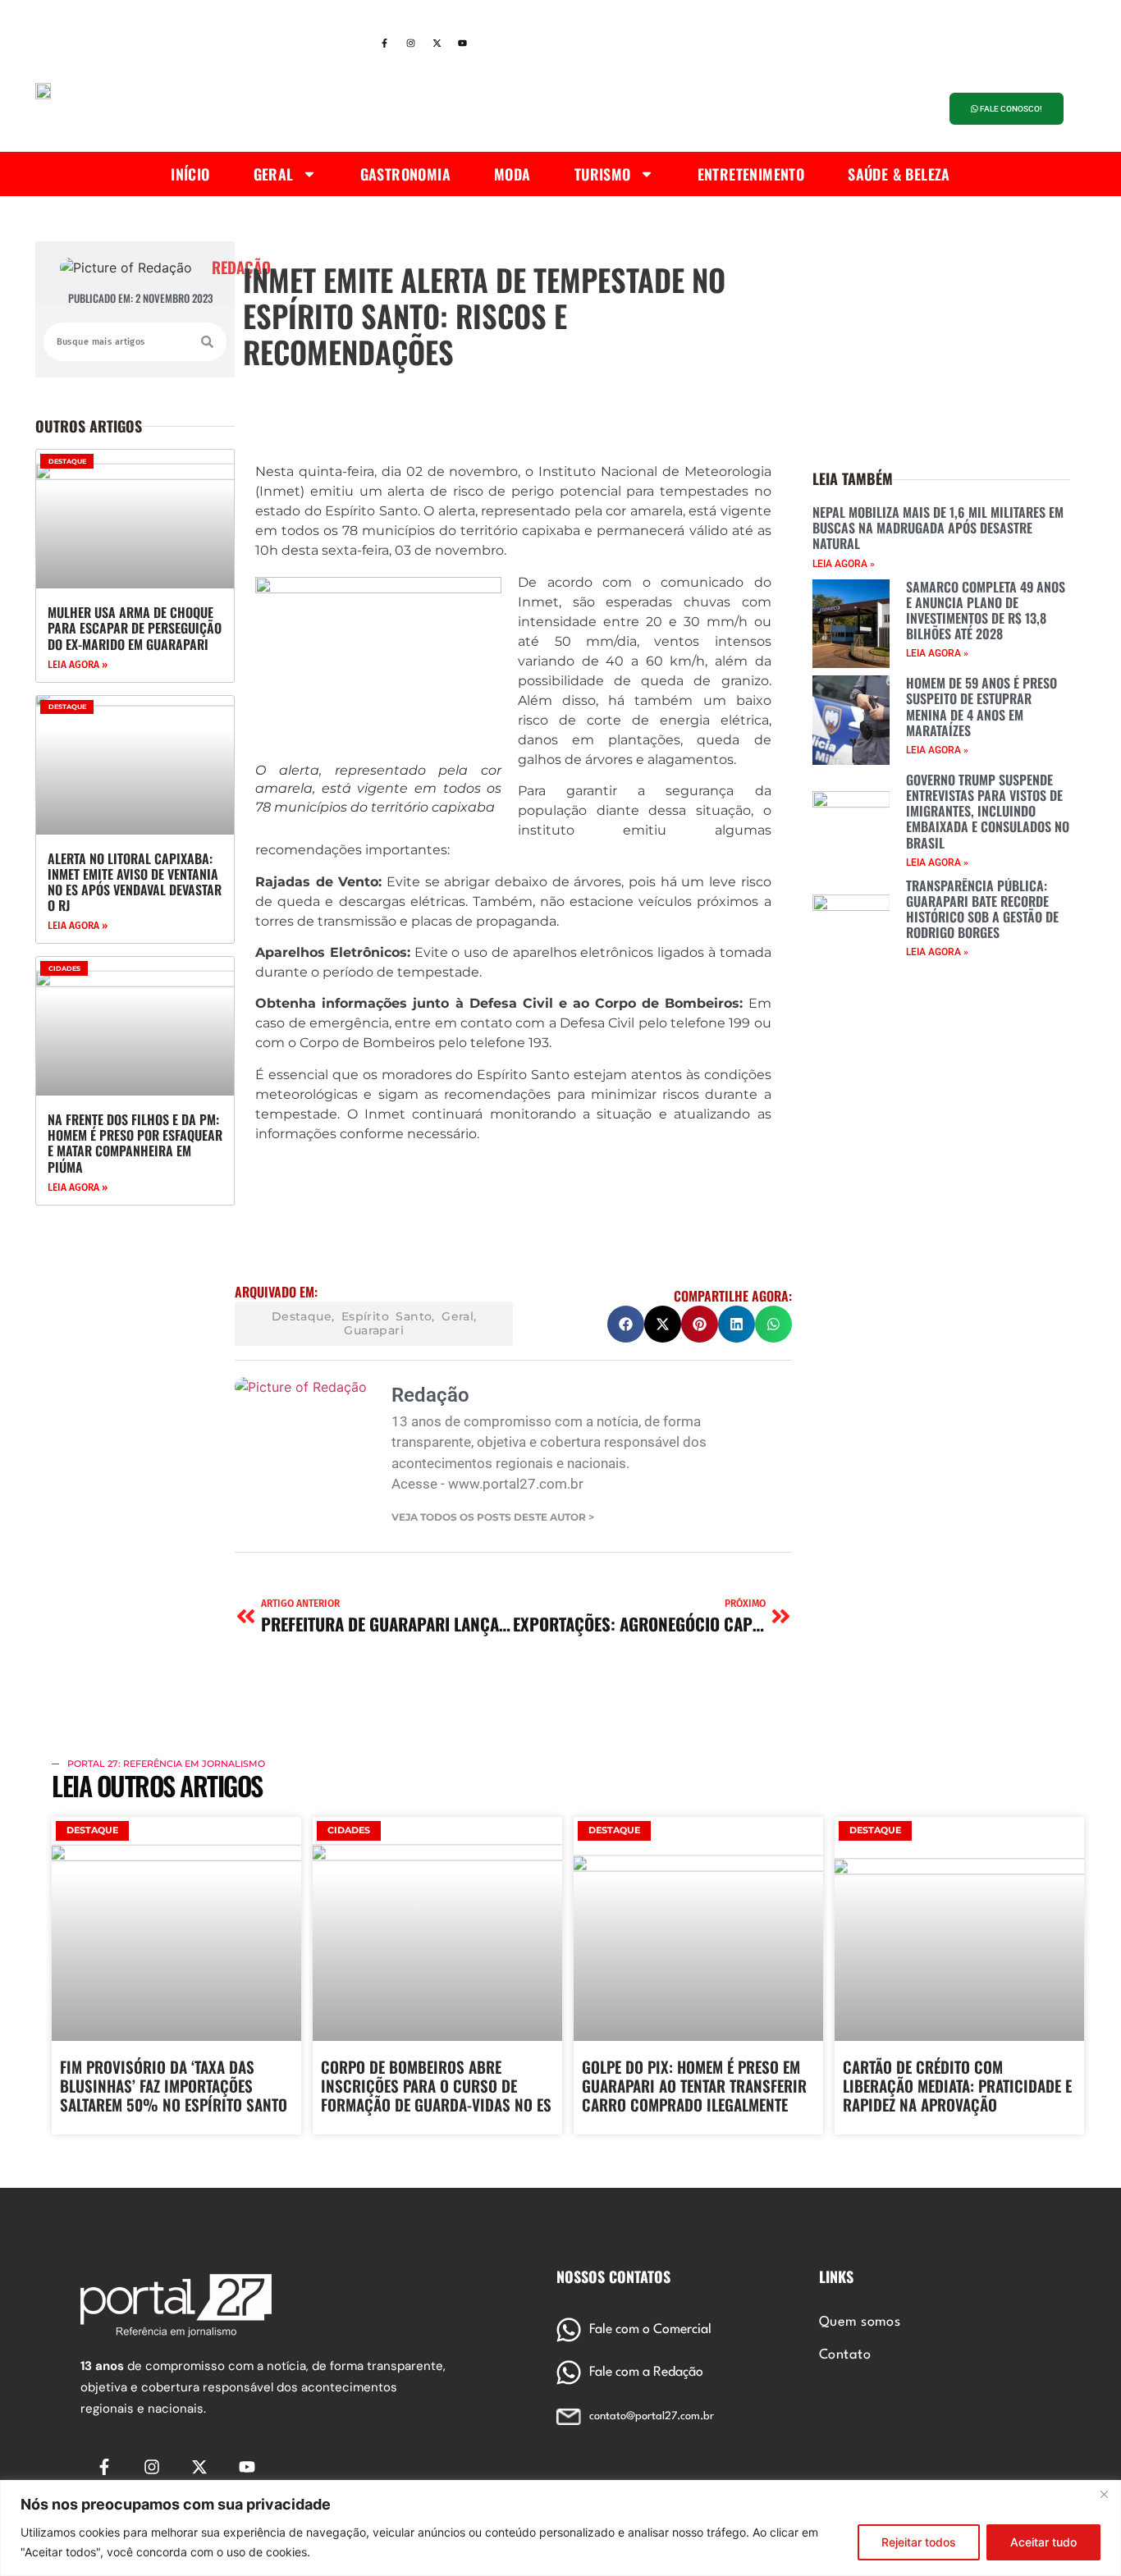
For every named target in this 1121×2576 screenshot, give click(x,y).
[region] (560, 2528)
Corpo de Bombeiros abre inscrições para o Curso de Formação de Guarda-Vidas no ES (436, 2085)
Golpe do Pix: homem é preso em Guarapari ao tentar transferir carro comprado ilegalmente (694, 2085)
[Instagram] (410, 43)
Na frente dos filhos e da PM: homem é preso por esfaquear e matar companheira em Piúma (135, 1143)
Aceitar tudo (1043, 2542)
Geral (274, 174)
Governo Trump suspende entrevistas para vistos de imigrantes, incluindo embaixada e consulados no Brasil (988, 811)
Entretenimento (751, 174)
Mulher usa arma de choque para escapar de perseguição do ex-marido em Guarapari (135, 628)
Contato (845, 2355)
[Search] (207, 342)
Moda (512, 174)
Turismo (603, 174)
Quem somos (860, 2322)
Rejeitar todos (919, 2542)
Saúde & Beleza (899, 174)
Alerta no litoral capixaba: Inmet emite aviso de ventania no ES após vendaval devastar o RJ (135, 882)
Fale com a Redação (646, 2372)
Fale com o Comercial (650, 2330)
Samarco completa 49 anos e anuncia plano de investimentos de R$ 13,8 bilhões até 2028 (986, 611)
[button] (626, 1324)
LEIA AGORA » (78, 665)
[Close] (1104, 2494)
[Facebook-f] (384, 43)
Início (190, 174)
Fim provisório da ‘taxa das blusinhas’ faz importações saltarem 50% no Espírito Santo (174, 2085)
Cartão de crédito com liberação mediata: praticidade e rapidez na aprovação (957, 2085)
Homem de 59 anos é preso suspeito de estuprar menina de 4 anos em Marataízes (981, 707)
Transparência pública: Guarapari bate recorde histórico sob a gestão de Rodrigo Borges (982, 909)
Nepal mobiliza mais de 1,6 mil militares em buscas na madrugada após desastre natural (938, 528)
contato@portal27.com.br (652, 2416)
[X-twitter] (437, 43)
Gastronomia (405, 174)
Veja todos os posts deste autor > (493, 1517)
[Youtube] (463, 43)
